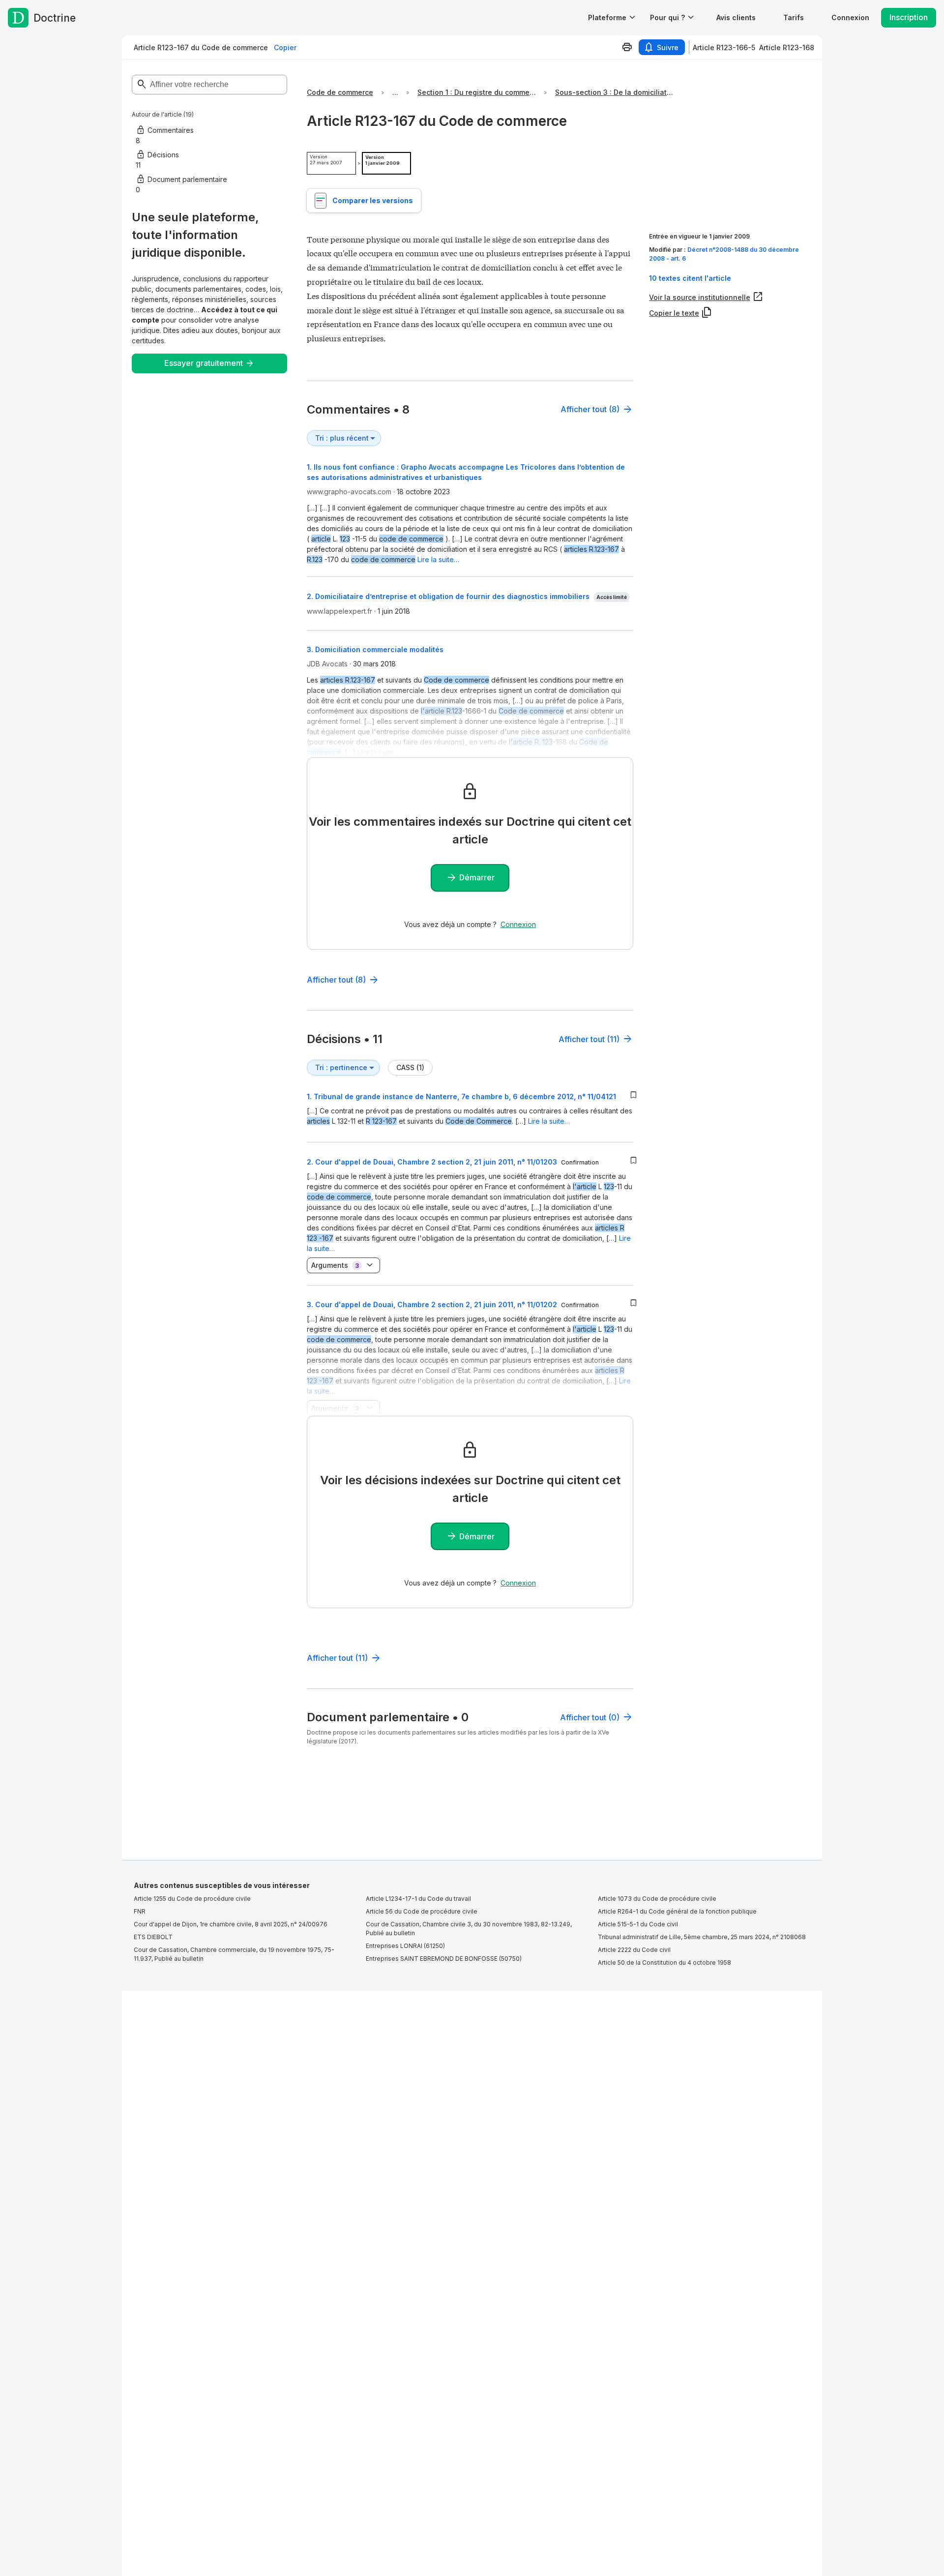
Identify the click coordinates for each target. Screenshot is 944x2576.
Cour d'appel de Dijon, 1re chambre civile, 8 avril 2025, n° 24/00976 (231, 1924)
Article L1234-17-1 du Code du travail (418, 1899)
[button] (736, 17)
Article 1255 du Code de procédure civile (192, 1899)
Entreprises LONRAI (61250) (405, 1946)
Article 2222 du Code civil (634, 1950)
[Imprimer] (627, 47)
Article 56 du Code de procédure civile (422, 1911)
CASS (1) (410, 1067)
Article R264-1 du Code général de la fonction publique (677, 1911)
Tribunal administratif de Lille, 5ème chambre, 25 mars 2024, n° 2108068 (702, 1937)
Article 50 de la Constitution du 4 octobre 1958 (664, 1962)
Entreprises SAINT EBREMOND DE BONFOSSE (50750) (444, 1959)
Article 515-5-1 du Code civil (638, 1924)
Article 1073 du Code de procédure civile (657, 1899)
